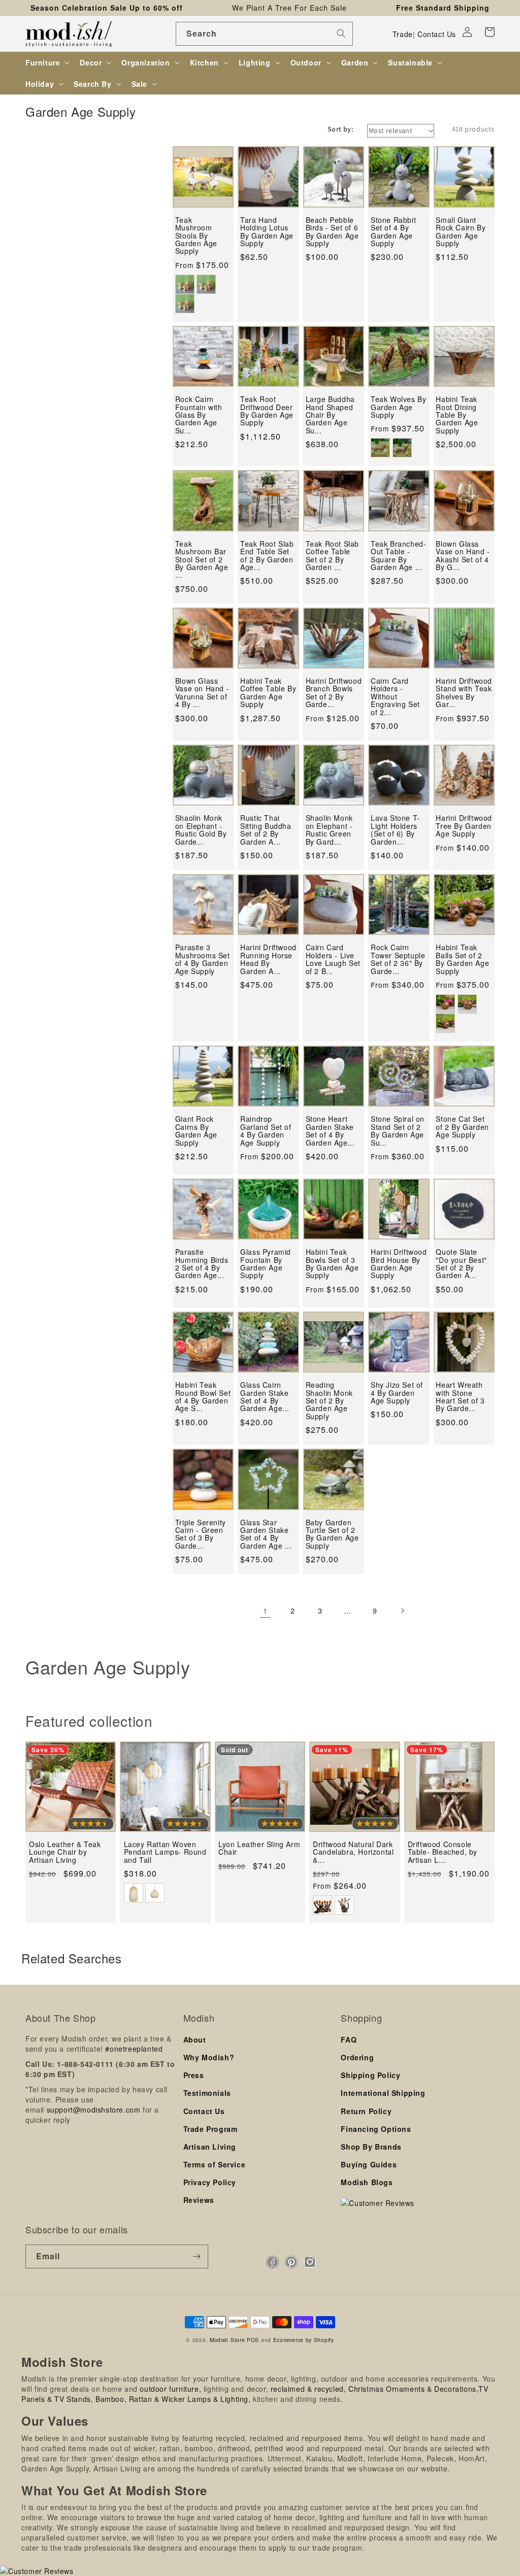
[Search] (341, 34)
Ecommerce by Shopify (304, 2340)
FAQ (349, 2039)
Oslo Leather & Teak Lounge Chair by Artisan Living (65, 1852)
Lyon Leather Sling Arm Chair (259, 1848)
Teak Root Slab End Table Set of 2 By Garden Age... (267, 556)
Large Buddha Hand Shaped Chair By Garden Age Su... (330, 415)
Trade (403, 34)
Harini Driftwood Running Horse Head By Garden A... (268, 959)
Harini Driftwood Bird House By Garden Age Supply (399, 1264)
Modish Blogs (367, 2182)
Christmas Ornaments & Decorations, (413, 2389)
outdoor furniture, (170, 2389)
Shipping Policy (370, 2075)
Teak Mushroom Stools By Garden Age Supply (196, 236)
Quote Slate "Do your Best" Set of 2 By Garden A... (461, 1264)
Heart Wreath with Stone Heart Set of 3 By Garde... (460, 1397)
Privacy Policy (210, 2182)
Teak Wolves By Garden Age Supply (398, 407)
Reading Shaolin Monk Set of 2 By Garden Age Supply (329, 1401)
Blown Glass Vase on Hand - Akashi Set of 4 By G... (463, 556)
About (195, 2039)
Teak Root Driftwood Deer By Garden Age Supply (267, 411)
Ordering (357, 2057)
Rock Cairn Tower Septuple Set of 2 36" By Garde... (398, 959)
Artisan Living (210, 2147)
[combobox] (264, 34)
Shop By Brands (371, 2147)
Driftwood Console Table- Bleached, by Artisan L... (443, 1852)
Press (194, 2075)
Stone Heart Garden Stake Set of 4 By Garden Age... (330, 1131)
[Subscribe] (197, 2256)
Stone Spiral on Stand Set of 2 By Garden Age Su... (398, 1131)
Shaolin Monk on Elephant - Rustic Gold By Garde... (201, 830)
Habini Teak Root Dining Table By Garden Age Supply (457, 415)
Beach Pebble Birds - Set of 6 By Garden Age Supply (332, 232)
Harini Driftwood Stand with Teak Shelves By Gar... (464, 693)
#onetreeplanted (134, 2049)
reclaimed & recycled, (308, 2389)
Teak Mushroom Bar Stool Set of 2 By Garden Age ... (202, 560)
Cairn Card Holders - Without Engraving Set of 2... (395, 697)
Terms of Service (215, 2164)
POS (253, 2340)
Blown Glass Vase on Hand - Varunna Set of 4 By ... (202, 693)
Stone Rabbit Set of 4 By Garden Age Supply (393, 232)
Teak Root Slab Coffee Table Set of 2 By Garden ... (332, 556)
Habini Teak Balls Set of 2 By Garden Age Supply (462, 959)
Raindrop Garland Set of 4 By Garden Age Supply (266, 1131)
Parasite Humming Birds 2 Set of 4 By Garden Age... (202, 1264)
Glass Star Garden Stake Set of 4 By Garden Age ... (266, 1534)
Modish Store (227, 2340)
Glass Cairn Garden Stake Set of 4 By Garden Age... (265, 1397)
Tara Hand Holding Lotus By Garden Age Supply (267, 232)
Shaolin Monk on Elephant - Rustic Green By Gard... (329, 830)
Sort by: (340, 129)
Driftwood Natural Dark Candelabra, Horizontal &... (353, 1852)
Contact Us (437, 34)
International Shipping (383, 2093)
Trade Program (210, 2129)
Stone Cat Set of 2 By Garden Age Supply (462, 1127)
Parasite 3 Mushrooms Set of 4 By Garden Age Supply (203, 959)
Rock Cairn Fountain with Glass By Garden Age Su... (199, 415)
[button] (490, 32)
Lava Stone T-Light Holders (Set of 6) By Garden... (395, 830)
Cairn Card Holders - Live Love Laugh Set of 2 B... (333, 959)
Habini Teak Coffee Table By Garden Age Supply (268, 693)
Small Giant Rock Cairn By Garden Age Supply (461, 232)
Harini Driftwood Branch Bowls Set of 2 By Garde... (334, 693)
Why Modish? (209, 2057)
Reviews (199, 2200)
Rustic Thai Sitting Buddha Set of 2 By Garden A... (266, 830)
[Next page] (402, 1611)
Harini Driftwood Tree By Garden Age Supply (464, 826)
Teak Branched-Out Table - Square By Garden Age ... (398, 556)
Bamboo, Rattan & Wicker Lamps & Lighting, (173, 2399)
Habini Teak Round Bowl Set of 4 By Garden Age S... (203, 1397)
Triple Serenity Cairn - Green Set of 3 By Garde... (201, 1534)
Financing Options (376, 2129)
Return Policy (366, 2111)
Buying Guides (369, 2164)
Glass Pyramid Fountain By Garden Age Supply (266, 1264)
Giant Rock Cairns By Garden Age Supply (196, 1131)
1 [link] (265, 1611)
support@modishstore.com (94, 2110)
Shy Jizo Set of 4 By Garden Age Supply (397, 1393)
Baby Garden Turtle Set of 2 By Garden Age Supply (332, 1534)
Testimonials (207, 2093)
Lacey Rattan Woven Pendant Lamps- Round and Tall (165, 1852)
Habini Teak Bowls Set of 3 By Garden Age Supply (332, 1264)
